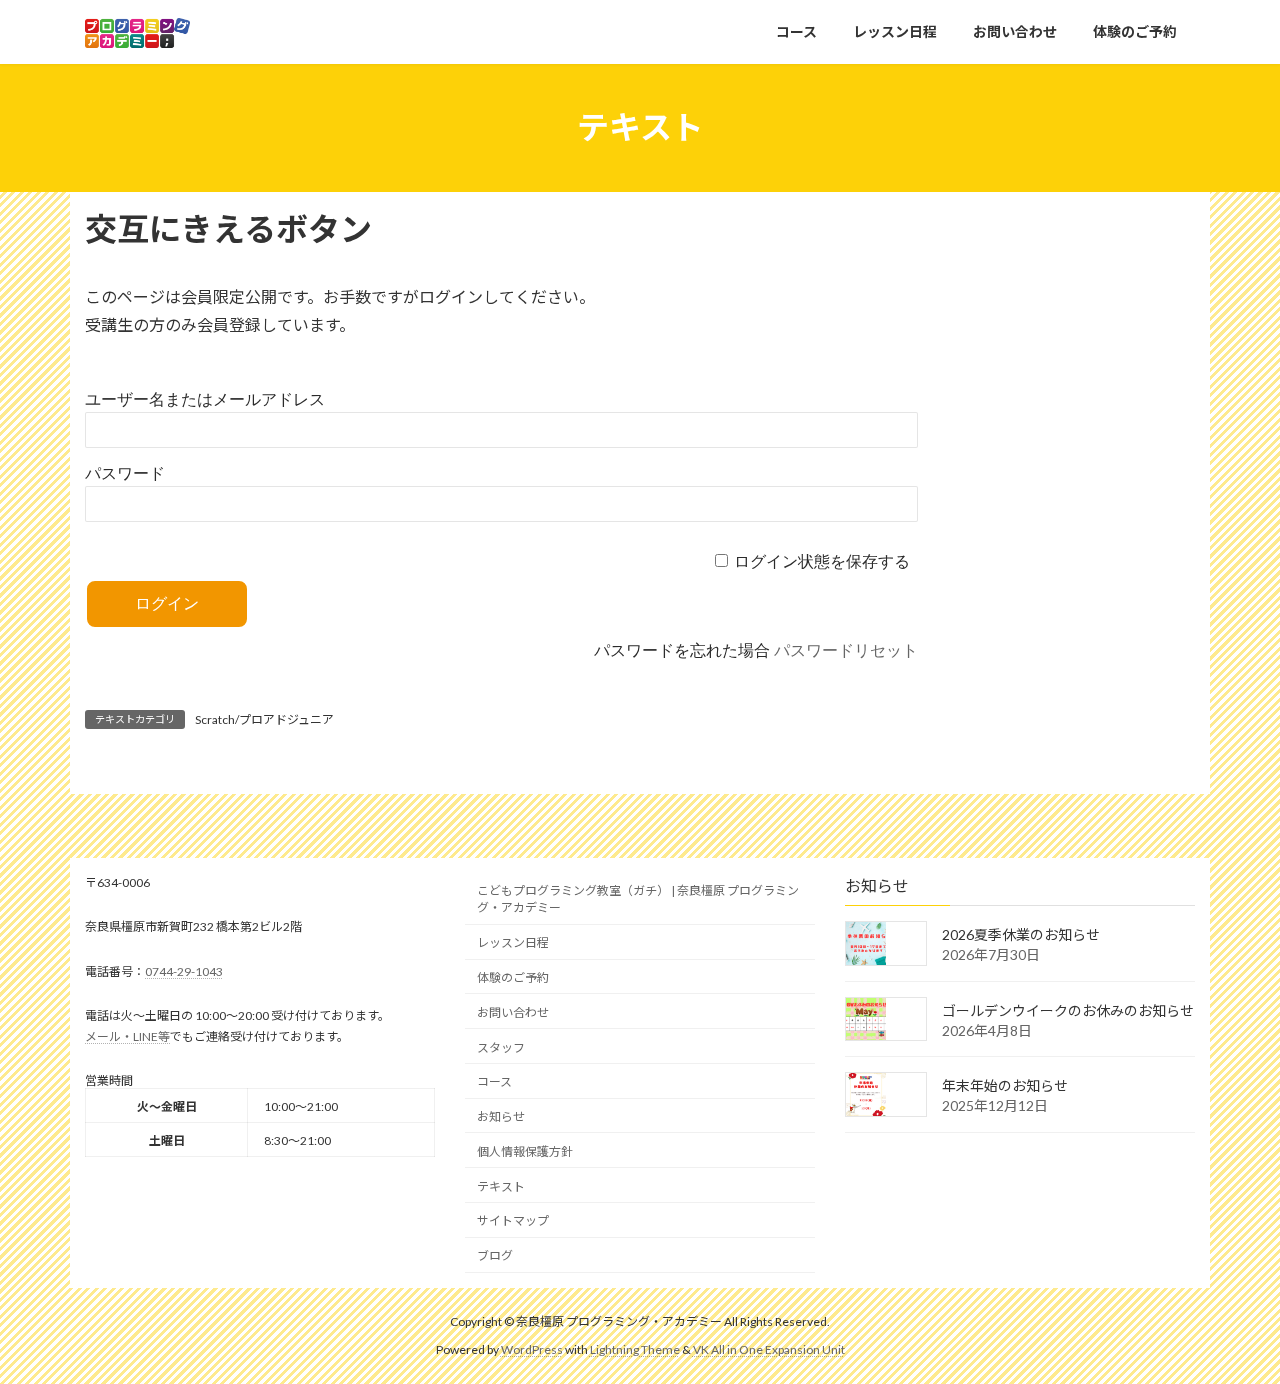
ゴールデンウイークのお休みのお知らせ (1068, 1009)
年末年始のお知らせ (1005, 1085)
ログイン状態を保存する (822, 561)
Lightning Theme (635, 1349)
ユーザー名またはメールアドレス (205, 399)
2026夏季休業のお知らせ (1021, 934)
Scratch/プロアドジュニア (264, 719)
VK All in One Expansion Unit (769, 1349)
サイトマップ (513, 1220)
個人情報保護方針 (525, 1150)
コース (494, 1081)
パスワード (125, 473)
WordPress (532, 1349)
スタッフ (501, 1046)
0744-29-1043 (184, 970)
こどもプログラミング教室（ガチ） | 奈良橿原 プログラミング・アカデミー (638, 899)
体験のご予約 (513, 977)
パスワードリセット (846, 650)
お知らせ (501, 1116)
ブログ (495, 1255)
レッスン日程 (513, 942)
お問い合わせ (513, 1011)
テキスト (501, 1185)
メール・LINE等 (127, 1035)
